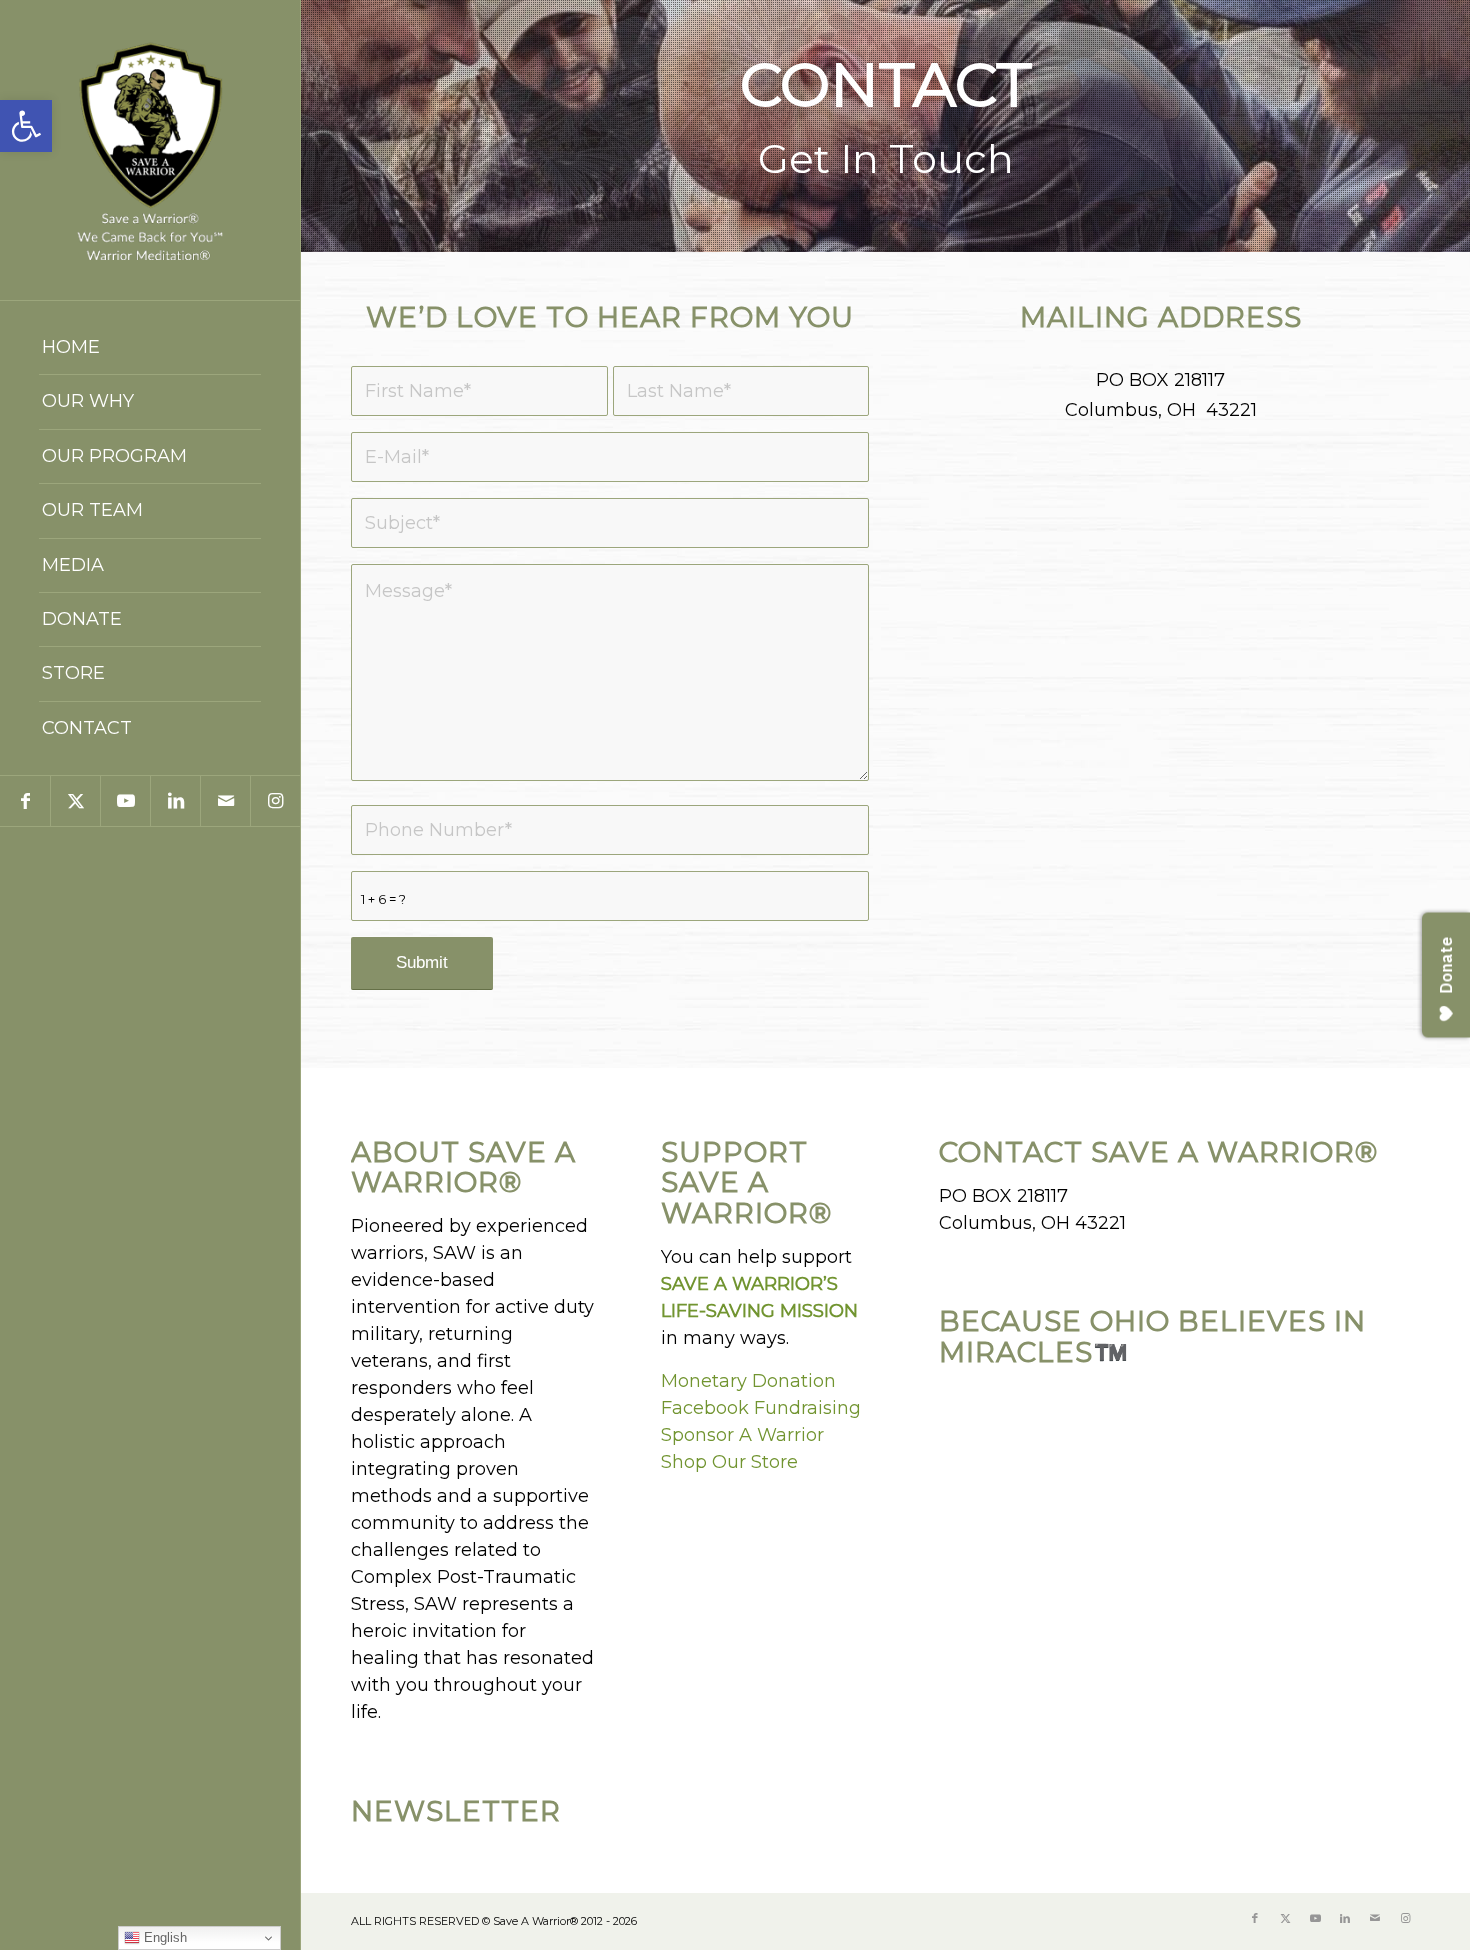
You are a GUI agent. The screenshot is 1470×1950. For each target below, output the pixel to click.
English (163, 1937)
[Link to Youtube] (125, 801)
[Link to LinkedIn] (175, 801)
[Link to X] (75, 801)
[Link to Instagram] (275, 801)
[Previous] (318, 126)
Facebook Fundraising (761, 1408)
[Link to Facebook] (25, 801)
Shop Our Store (729, 1462)
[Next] (1452, 126)
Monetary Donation (748, 1381)
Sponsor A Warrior (742, 1435)
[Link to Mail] (225, 801)
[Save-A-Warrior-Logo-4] (150, 150)
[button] (26, 126)
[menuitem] (150, 348)
